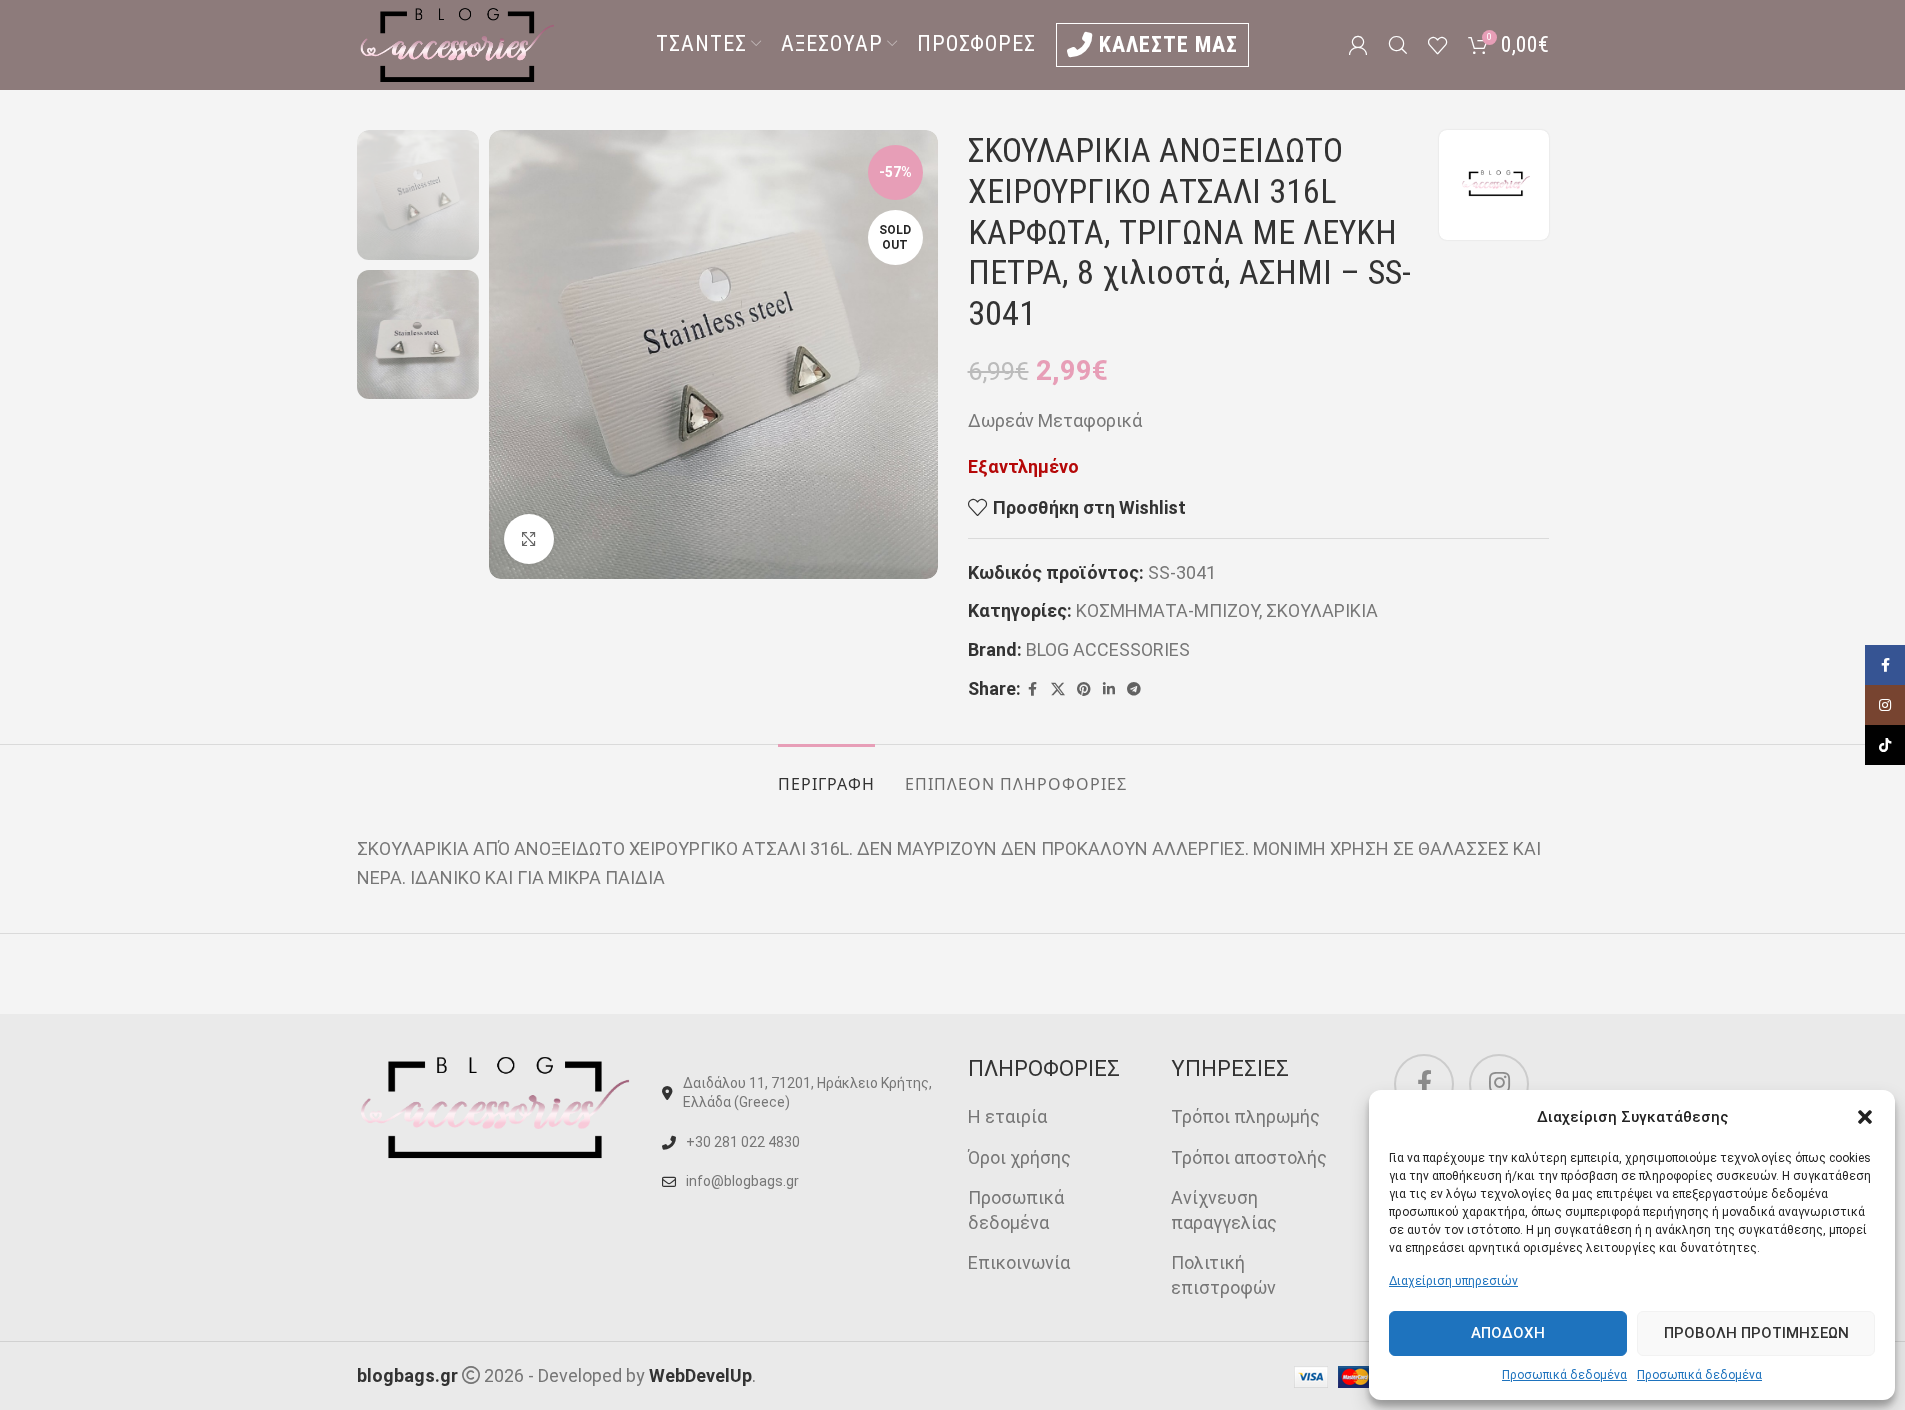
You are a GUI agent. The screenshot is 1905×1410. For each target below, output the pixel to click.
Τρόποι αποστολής (1249, 1157)
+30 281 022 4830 (743, 1142)
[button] (1865, 1117)
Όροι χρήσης (1019, 1157)
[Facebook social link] (1033, 689)
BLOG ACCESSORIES (1108, 649)
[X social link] (1058, 689)
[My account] (1358, 45)
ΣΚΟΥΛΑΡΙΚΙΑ (1322, 610)
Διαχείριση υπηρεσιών (1453, 1281)
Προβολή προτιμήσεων (1756, 1333)
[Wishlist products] (1438, 45)
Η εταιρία (1007, 1116)
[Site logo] (457, 43)
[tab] (826, 774)
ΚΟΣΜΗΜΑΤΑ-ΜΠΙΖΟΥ (1167, 610)
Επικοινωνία (1019, 1262)
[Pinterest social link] (1084, 689)
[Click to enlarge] (529, 539)
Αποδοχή (1508, 1333)
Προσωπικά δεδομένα (1564, 1375)
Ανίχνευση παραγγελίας (1224, 1210)
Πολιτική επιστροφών (1223, 1275)
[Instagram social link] (1499, 1084)
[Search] (1398, 45)
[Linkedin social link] (1109, 689)
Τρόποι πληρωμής (1245, 1116)
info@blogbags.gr (742, 1181)
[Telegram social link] (1134, 689)
